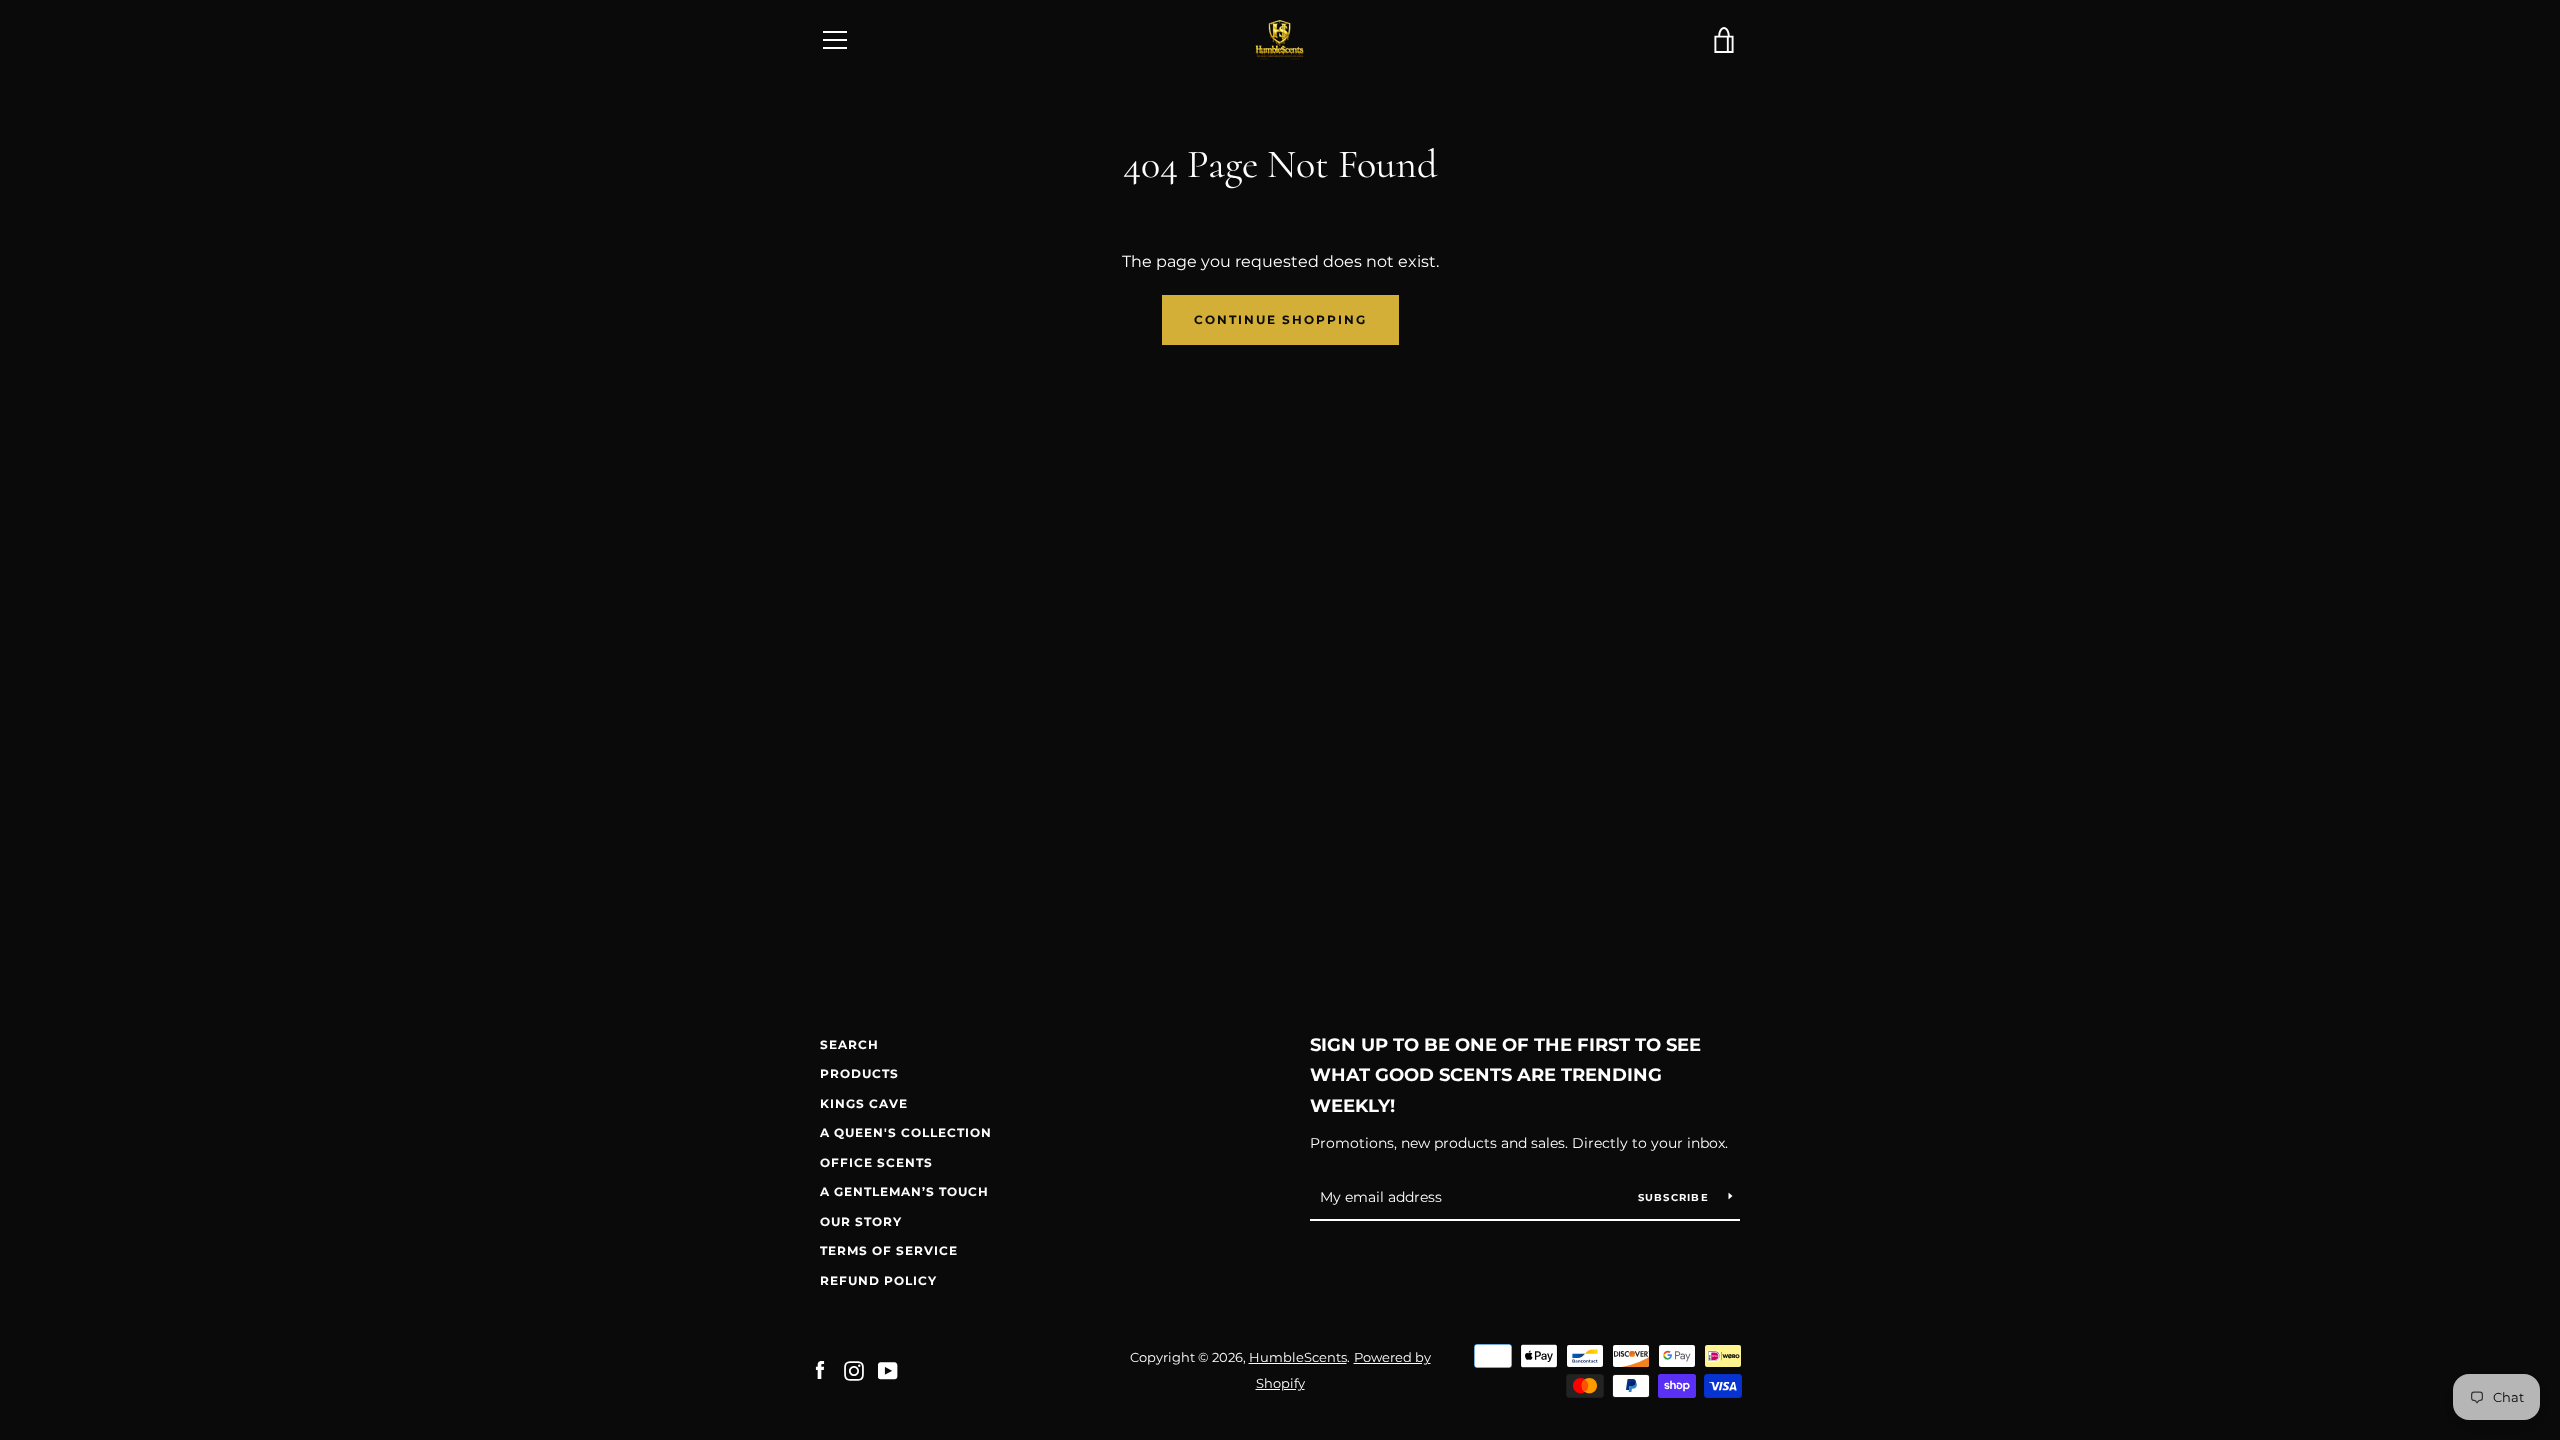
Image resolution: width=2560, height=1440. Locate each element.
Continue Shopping (1280, 319)
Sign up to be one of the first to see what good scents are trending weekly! (1505, 1076)
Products (859, 1073)
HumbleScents (1298, 1357)
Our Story (861, 1221)
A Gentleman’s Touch (904, 1191)
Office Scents (876, 1162)
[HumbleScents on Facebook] (820, 1369)
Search (849, 1044)
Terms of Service (889, 1250)
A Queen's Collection (906, 1132)
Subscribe (1676, 1197)
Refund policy (878, 1280)
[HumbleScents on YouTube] (888, 1369)
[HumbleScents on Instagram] (854, 1369)
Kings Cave (864, 1103)
